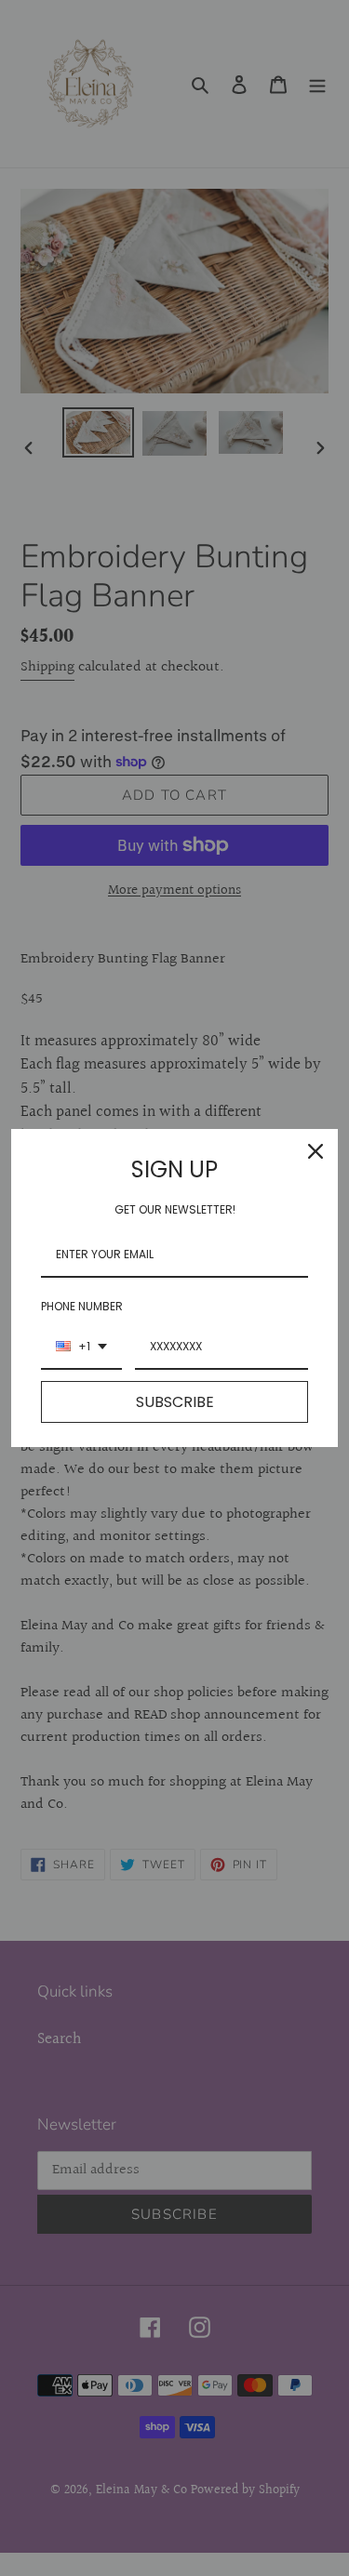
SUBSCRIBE (175, 1402)
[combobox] (81, 1348)
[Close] (315, 1151)
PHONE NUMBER (82, 1306)
